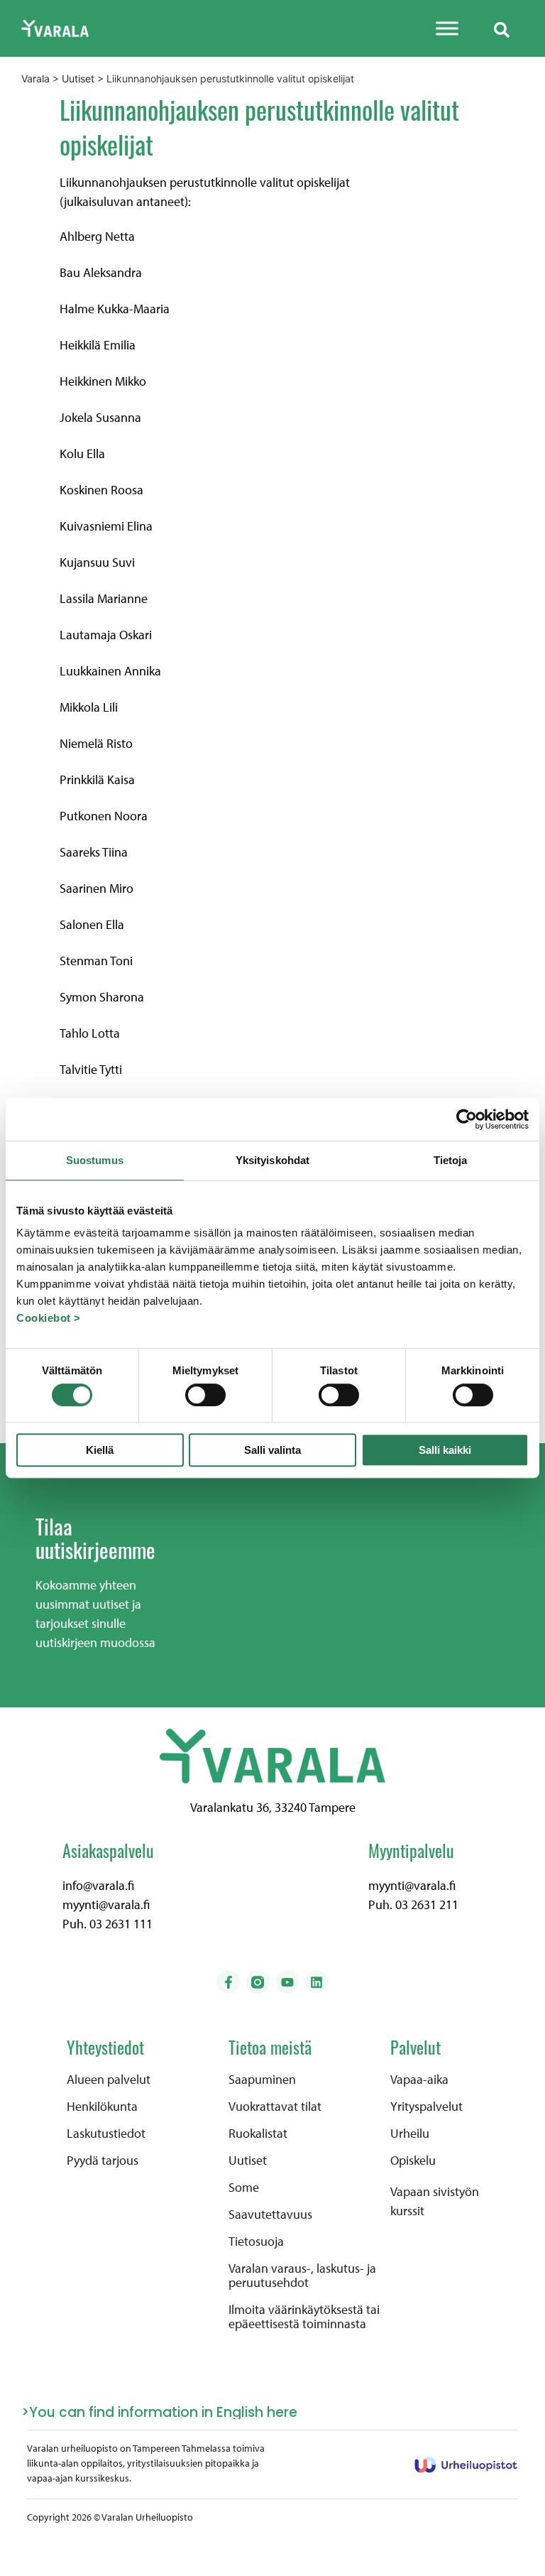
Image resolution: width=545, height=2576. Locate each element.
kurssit (407, 2211)
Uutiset (248, 2161)
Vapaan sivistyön (435, 2191)
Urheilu (410, 2134)
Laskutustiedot (106, 2134)
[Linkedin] (316, 1982)
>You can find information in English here (159, 2412)
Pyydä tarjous (103, 2161)
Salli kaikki (445, 1450)
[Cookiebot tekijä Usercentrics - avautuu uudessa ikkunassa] (467, 1119)
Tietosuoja (256, 2241)
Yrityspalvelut (426, 2107)
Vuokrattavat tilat (275, 2107)
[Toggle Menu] (447, 28)
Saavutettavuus (270, 2214)
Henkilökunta (102, 2107)
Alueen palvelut (109, 2080)
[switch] (205, 1395)
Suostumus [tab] (95, 1160)
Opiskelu (413, 2161)
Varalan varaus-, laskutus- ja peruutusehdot (302, 2276)
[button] (502, 28)
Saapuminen (262, 2080)
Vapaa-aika (419, 2080)
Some (244, 2188)
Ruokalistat (258, 2134)
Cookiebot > (49, 1318)
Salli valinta (272, 1450)
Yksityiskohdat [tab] (272, 1160)
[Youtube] (287, 1982)
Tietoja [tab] (451, 1160)
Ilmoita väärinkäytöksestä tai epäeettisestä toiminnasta (304, 2317)
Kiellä (100, 1450)
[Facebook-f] (229, 1982)
